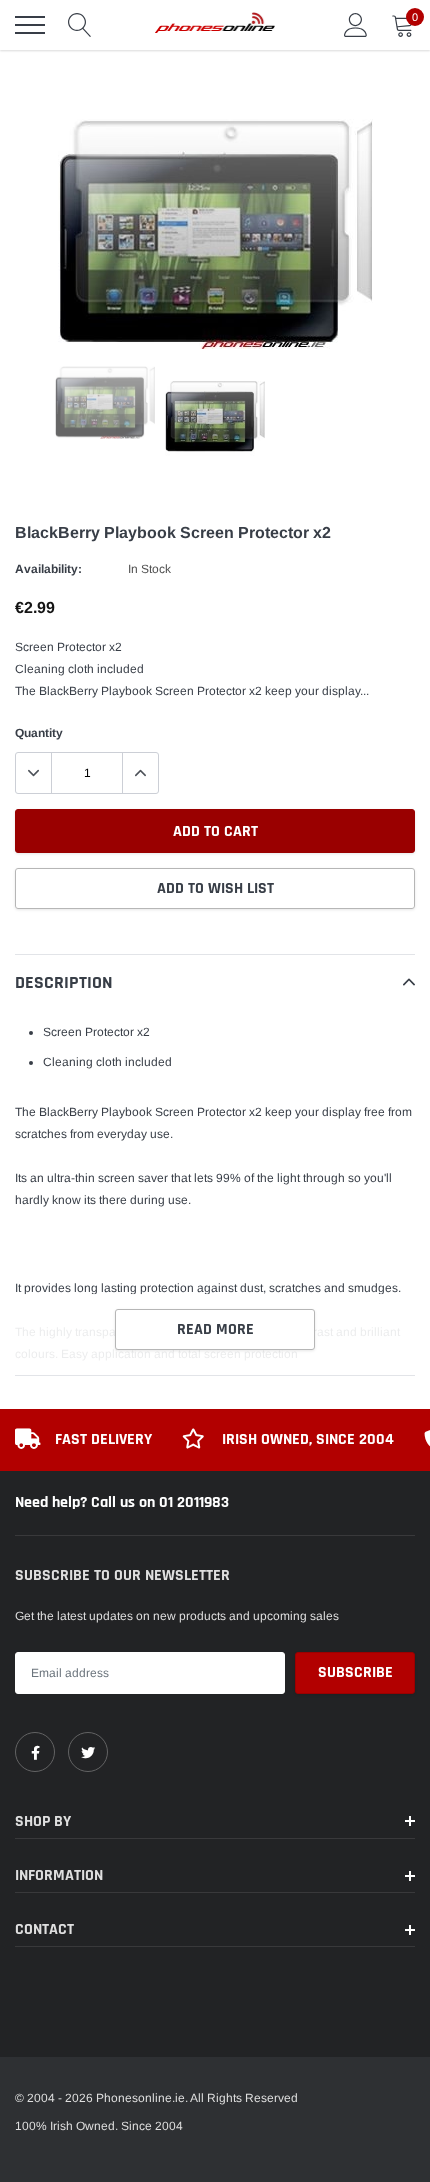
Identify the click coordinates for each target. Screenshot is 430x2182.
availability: (48, 569)
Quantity (39, 733)
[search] (80, 25)
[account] (356, 25)
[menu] (30, 25)
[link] (35, 1752)
